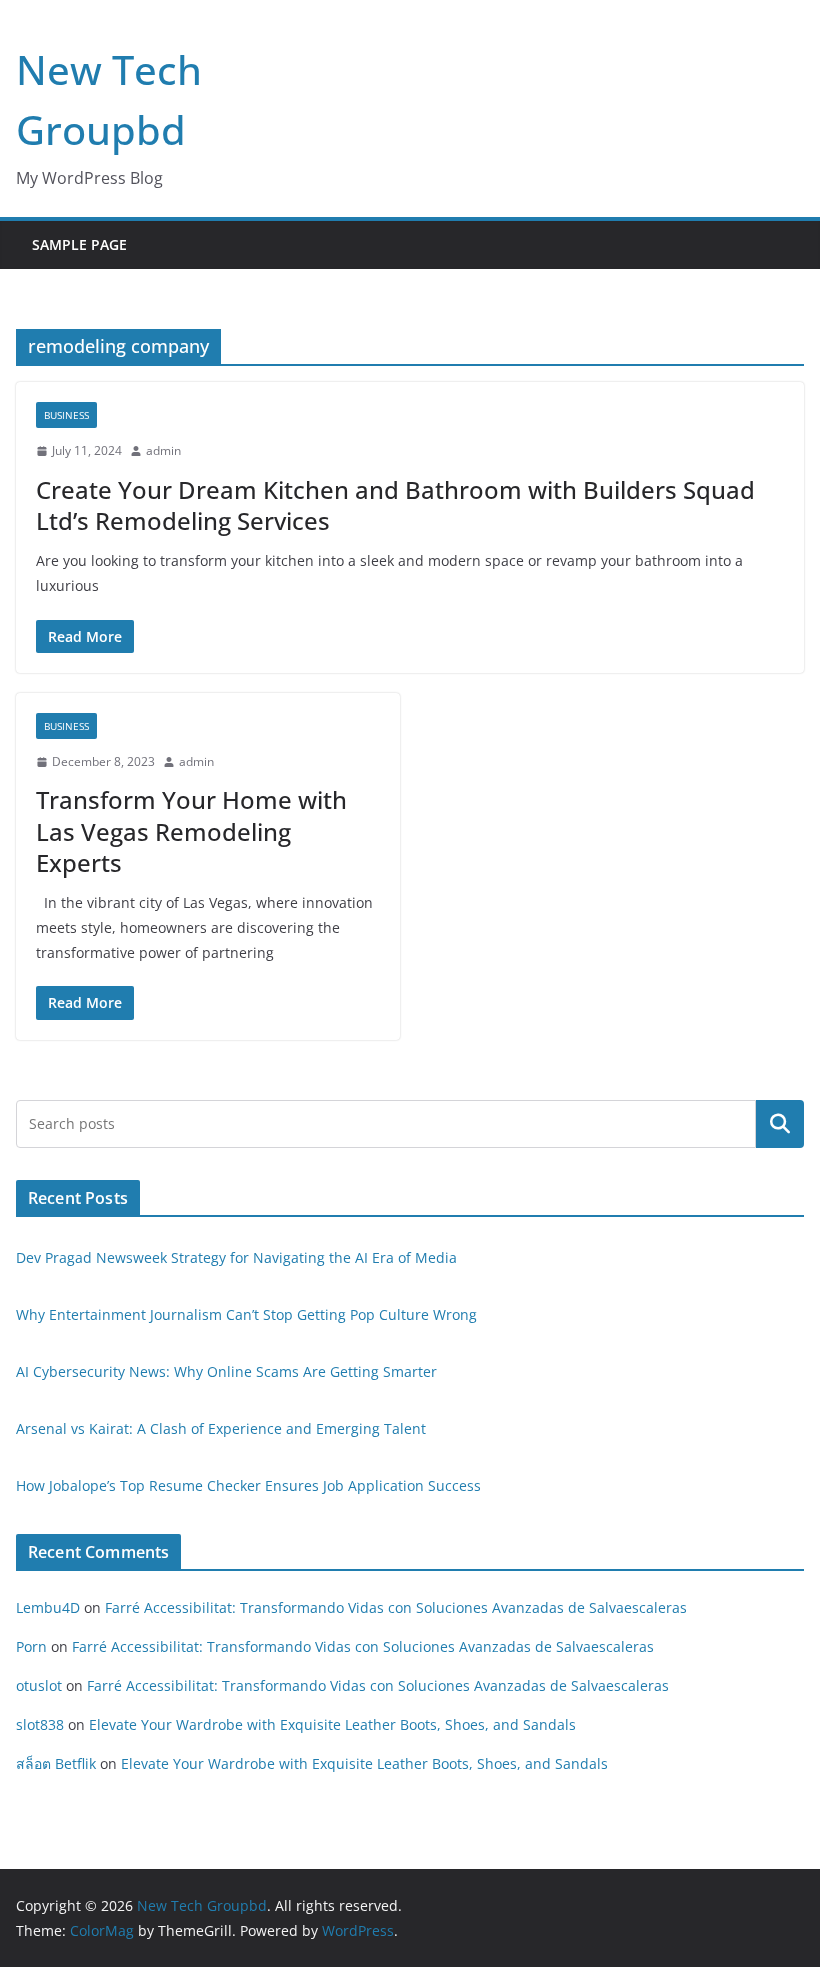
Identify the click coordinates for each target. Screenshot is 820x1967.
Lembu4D (48, 1607)
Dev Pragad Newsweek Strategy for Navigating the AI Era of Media (236, 1257)
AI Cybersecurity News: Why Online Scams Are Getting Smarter (226, 1371)
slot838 (40, 1724)
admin (163, 450)
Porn (31, 1646)
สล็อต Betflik (56, 1763)
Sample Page (79, 244)
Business (66, 415)
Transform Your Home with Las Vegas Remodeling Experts (191, 830)
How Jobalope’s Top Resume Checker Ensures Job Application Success (248, 1485)
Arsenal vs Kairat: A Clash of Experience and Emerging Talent (221, 1428)
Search (780, 1123)
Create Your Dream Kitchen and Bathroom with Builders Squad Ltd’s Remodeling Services (395, 505)
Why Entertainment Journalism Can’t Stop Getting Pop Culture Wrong (246, 1314)
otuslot (39, 1685)
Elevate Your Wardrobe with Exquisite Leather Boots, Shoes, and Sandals (332, 1724)
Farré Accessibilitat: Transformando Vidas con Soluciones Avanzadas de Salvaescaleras (396, 1607)
